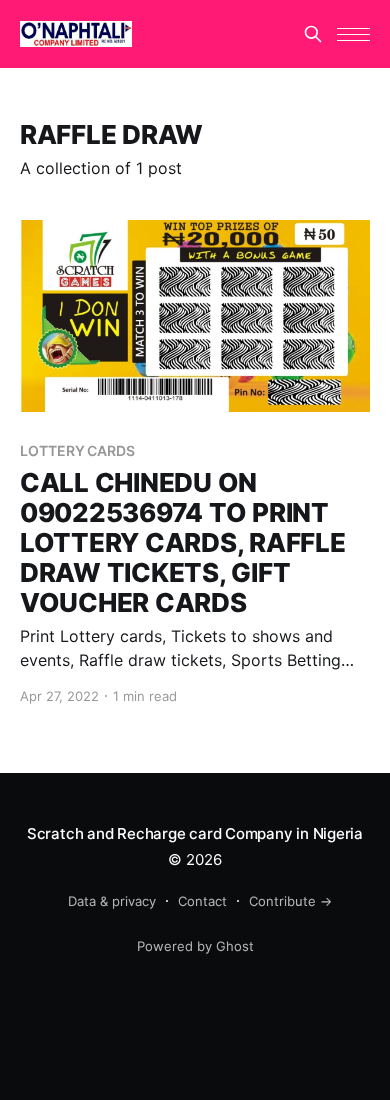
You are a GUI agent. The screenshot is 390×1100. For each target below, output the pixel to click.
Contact (202, 901)
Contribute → (290, 901)
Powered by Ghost (195, 946)
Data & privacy (112, 901)
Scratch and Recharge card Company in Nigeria (195, 833)
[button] (353, 34)
